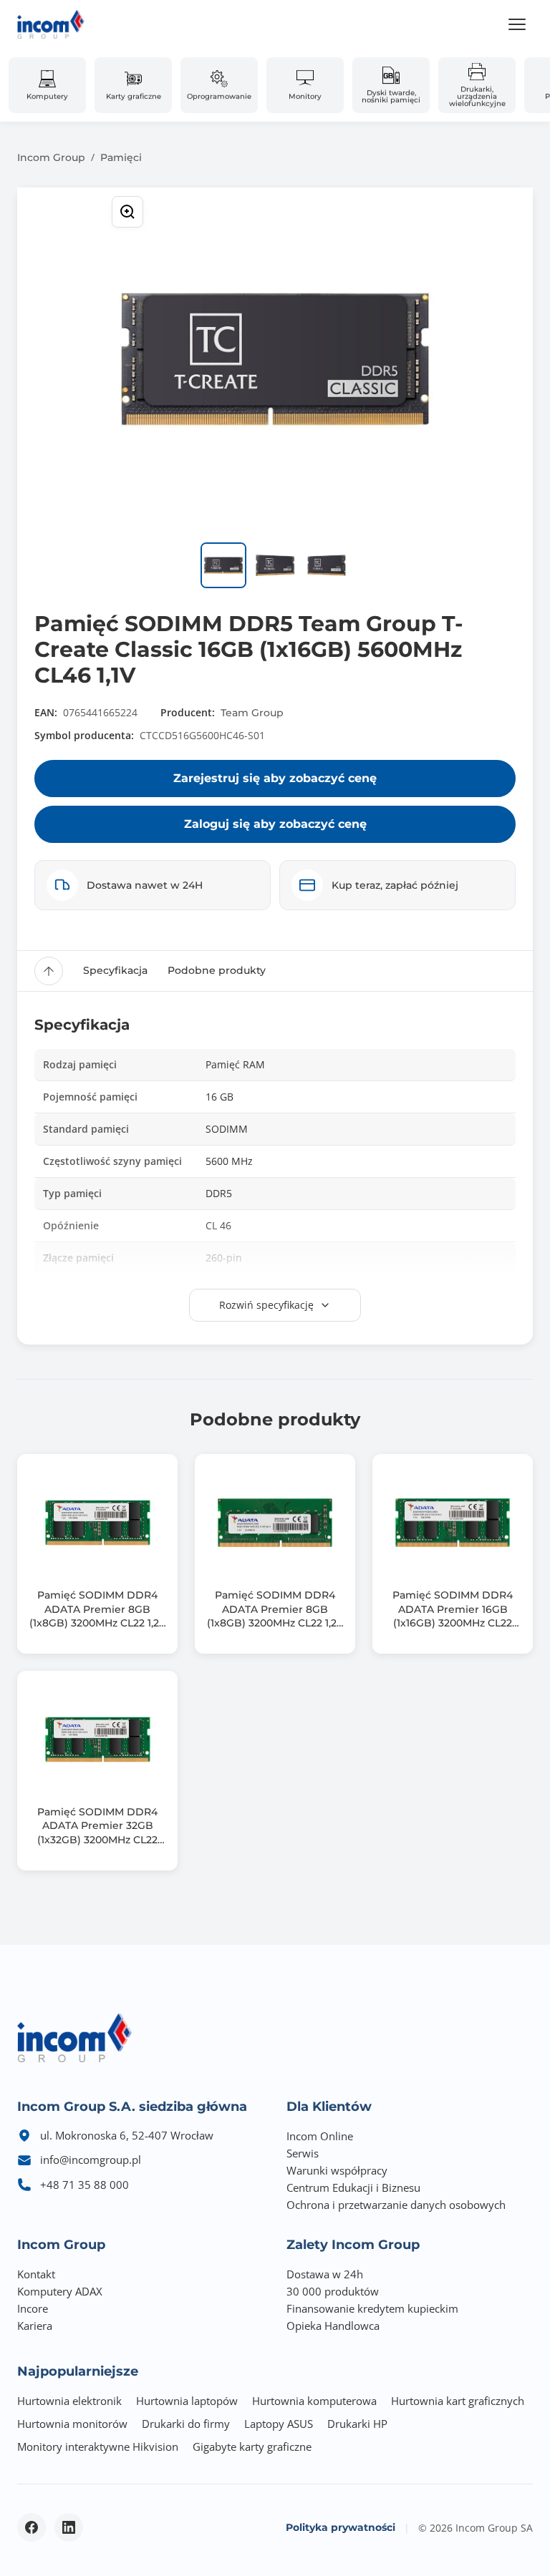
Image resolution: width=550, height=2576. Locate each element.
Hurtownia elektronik (69, 2401)
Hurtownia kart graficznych (458, 2401)
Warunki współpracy (337, 2170)
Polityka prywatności (341, 2527)
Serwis (303, 2153)
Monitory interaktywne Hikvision (98, 2446)
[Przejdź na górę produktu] (49, 971)
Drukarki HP (357, 2424)
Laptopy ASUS (279, 2424)
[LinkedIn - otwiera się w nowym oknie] (69, 2527)
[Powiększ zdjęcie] (127, 212)
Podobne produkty (217, 970)
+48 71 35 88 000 (85, 2185)
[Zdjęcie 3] (327, 565)
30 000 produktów (333, 2291)
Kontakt (36, 2274)
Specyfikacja (115, 970)
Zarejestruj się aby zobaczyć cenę (275, 778)
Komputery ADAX (60, 2291)
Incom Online (320, 2136)
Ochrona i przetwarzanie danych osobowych (396, 2205)
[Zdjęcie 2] (275, 565)
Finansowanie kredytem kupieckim (372, 2308)
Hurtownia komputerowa (314, 2401)
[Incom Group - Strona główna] (51, 24)
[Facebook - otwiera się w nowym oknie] (32, 2527)
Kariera (35, 2326)
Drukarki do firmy (186, 2424)
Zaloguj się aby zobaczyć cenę (275, 824)
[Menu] (517, 24)
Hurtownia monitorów (72, 2424)
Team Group (252, 713)
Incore (33, 2308)
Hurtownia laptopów (187, 2401)
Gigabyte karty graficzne (252, 2446)
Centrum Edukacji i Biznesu (353, 2187)
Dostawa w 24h (325, 2274)
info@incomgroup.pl (91, 2160)
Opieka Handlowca (333, 2326)
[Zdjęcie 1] (223, 565)
